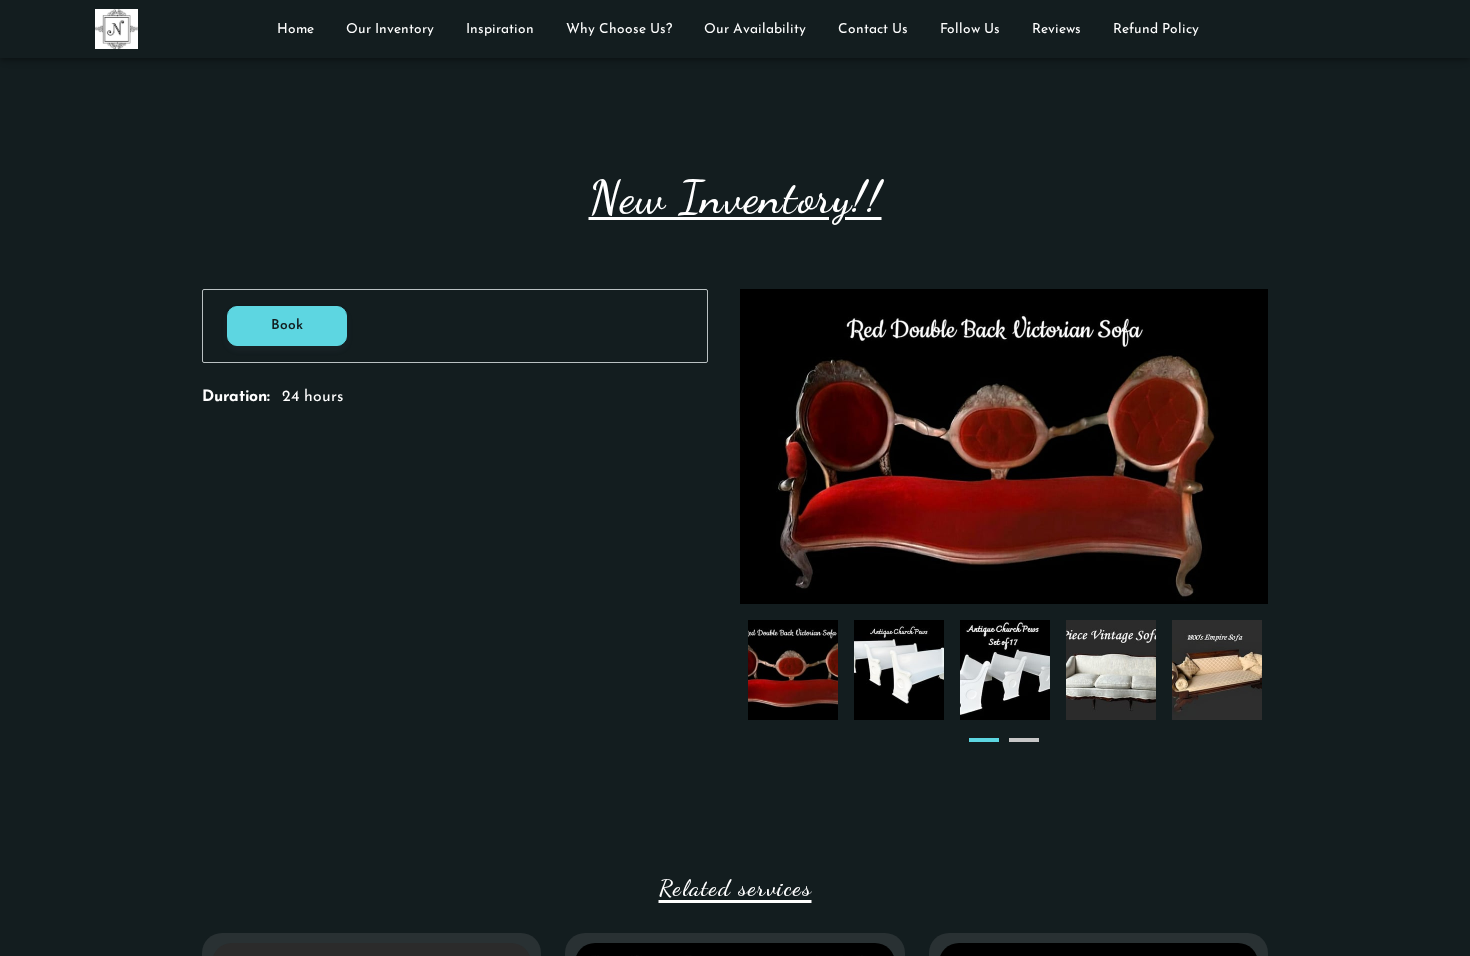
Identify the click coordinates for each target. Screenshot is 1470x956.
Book (287, 325)
